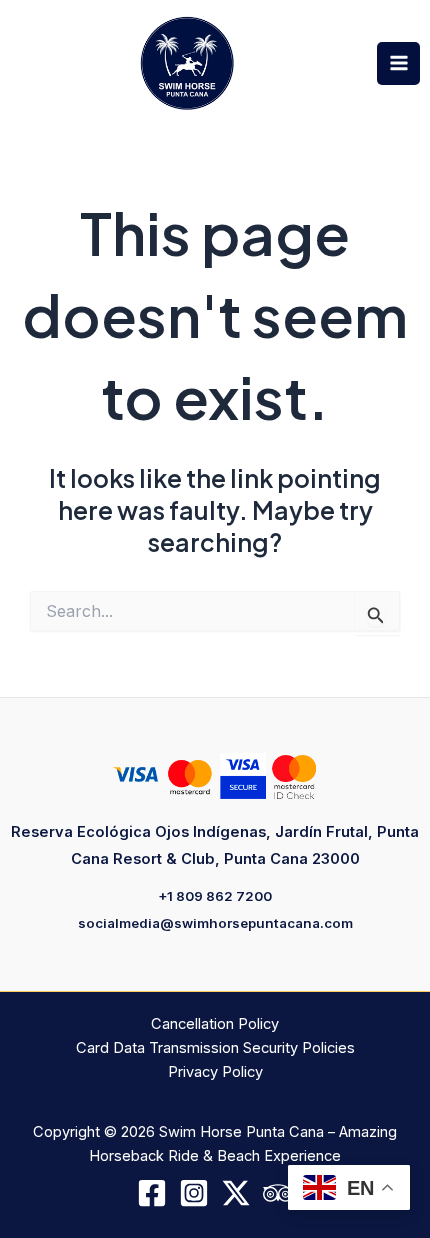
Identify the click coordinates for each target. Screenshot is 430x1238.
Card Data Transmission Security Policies (215, 1048)
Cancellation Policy (215, 1024)
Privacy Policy (215, 1072)
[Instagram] (194, 1193)
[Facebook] (152, 1193)
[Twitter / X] (236, 1193)
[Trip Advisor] (278, 1193)
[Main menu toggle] (398, 63)
